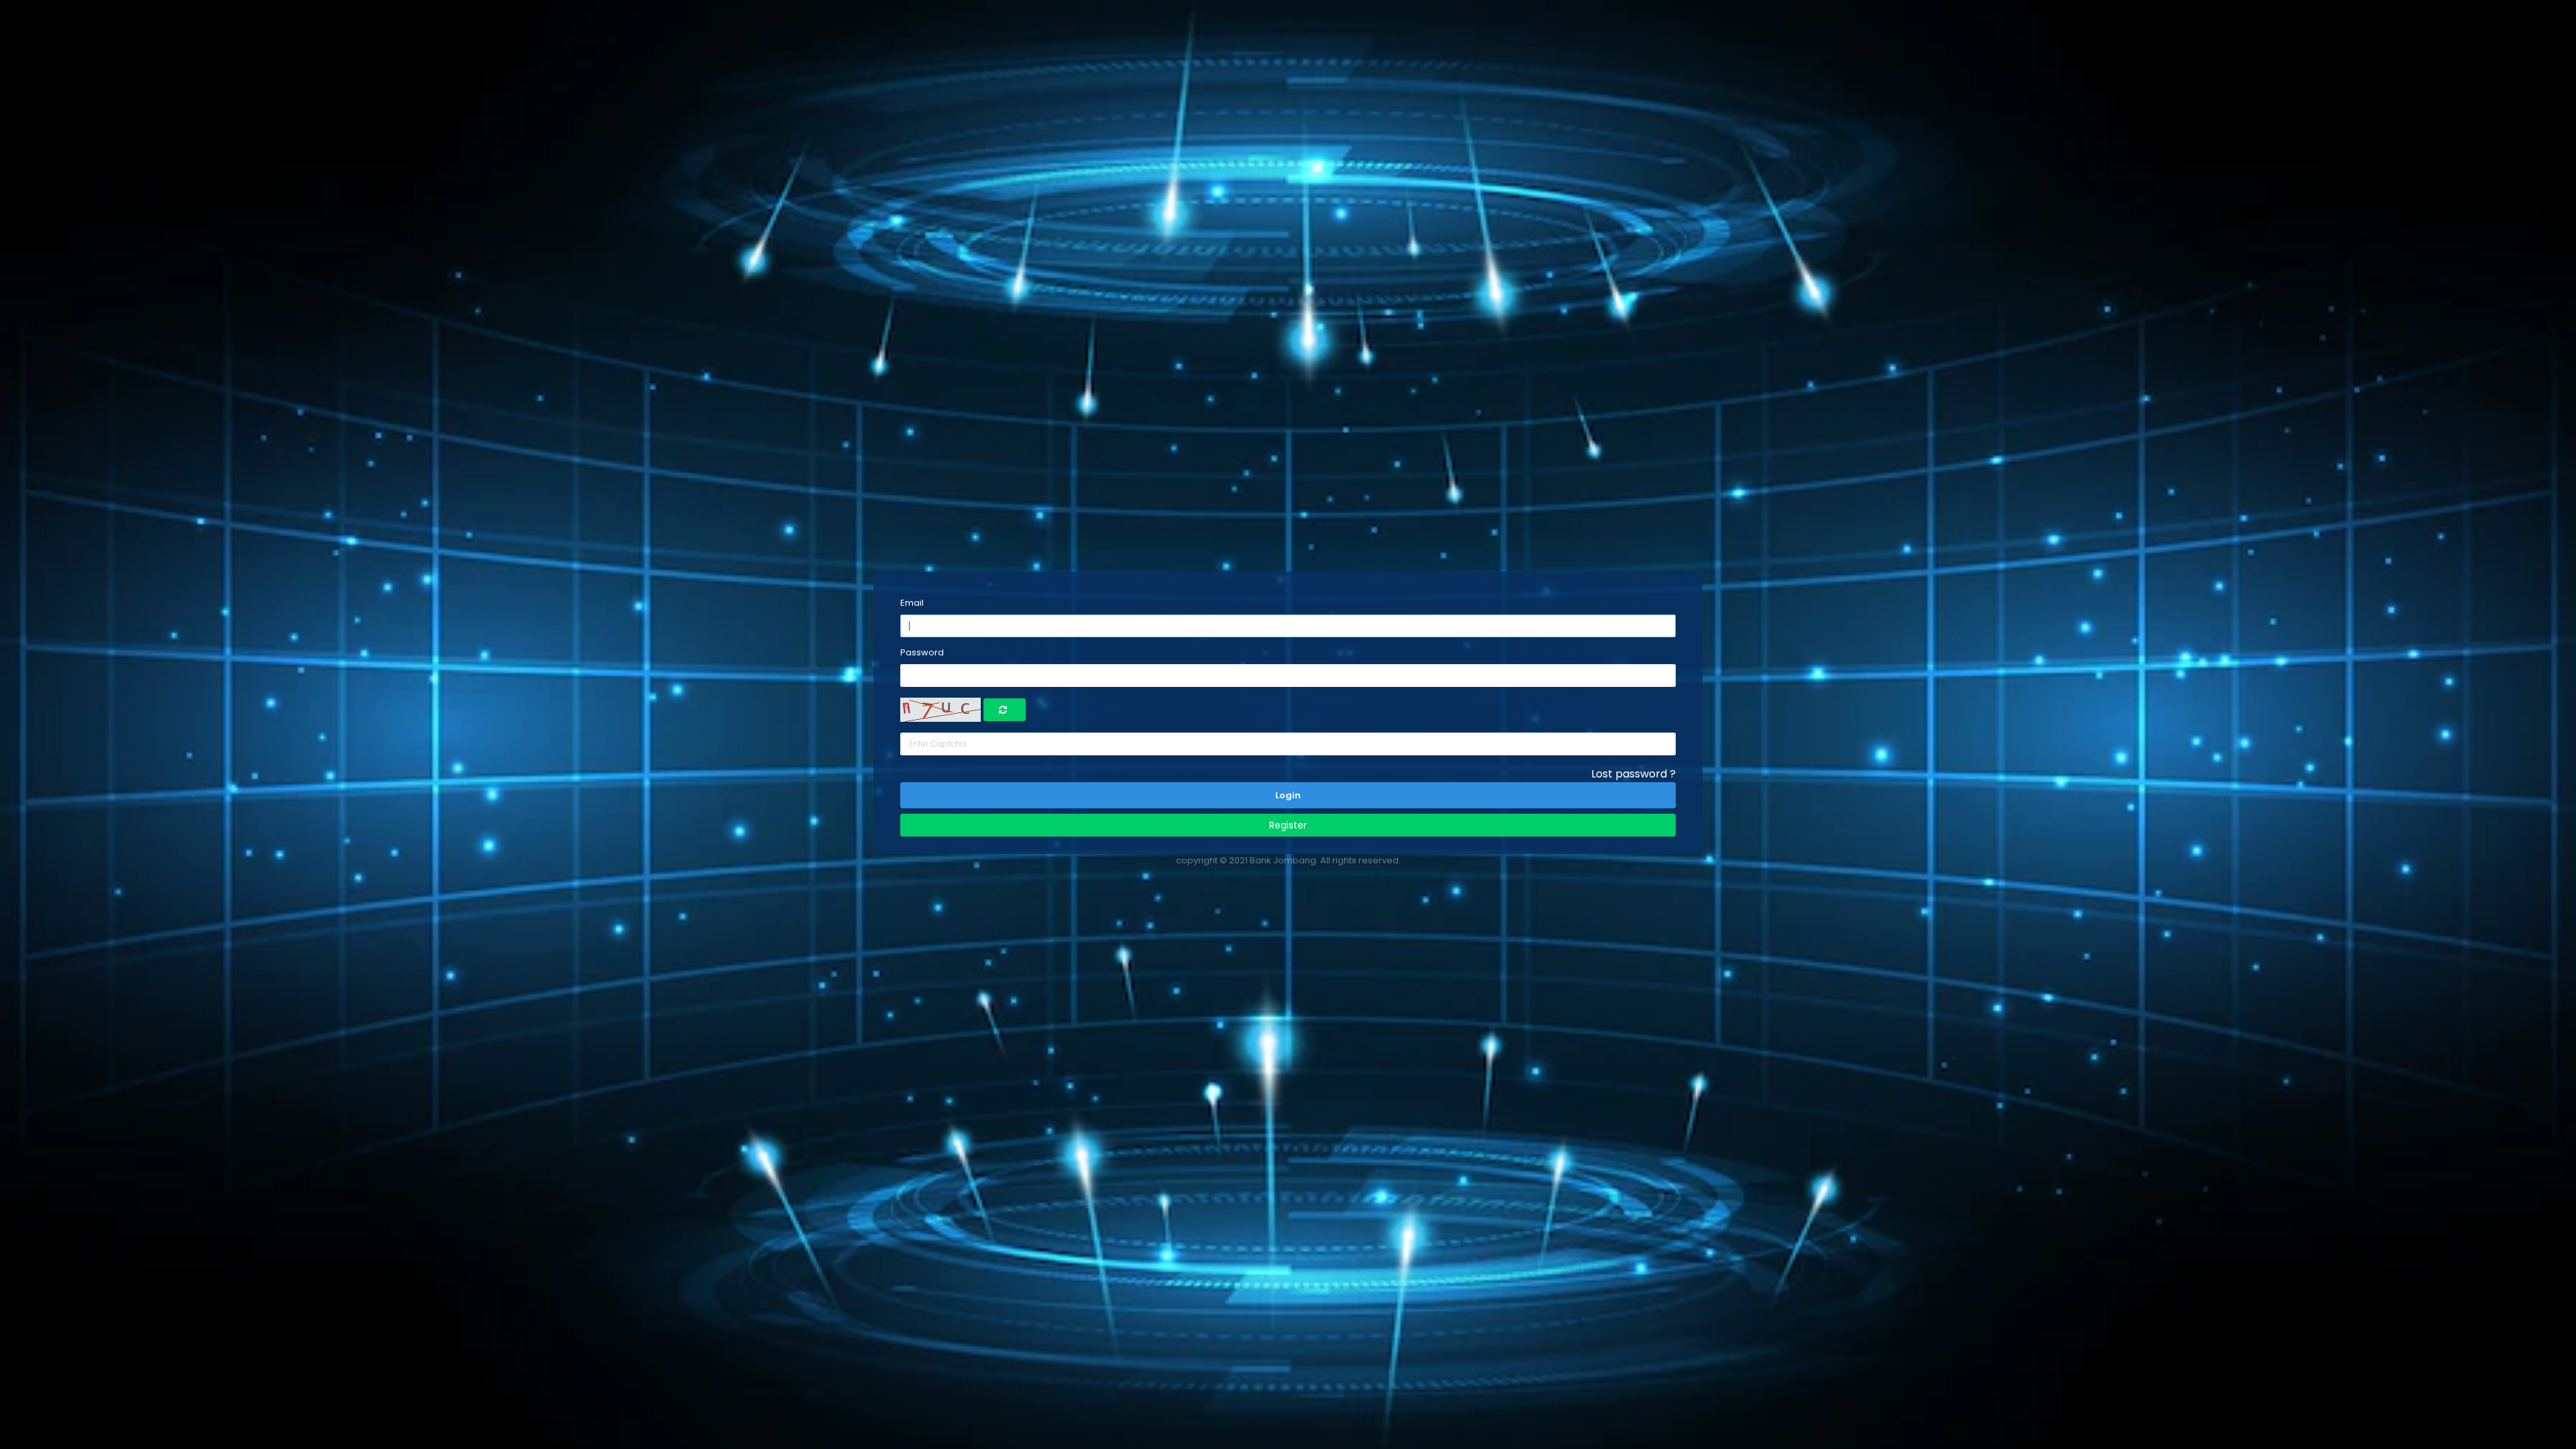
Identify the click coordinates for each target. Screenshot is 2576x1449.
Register (1288, 825)
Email (912, 603)
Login (1288, 795)
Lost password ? (1633, 774)
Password (922, 652)
